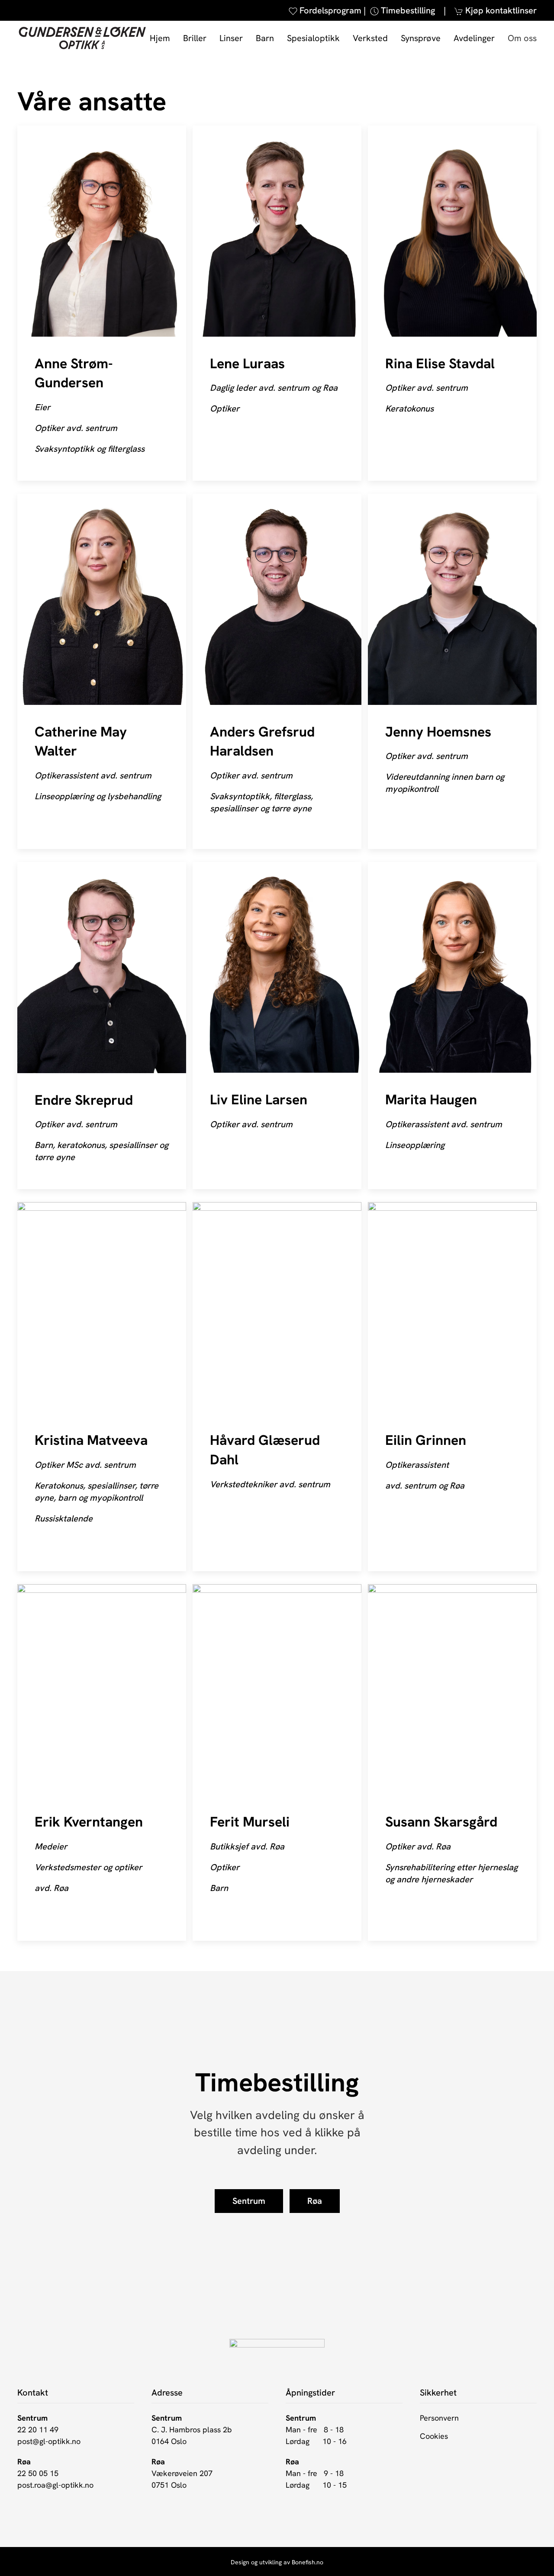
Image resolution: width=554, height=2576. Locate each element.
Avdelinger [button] (474, 38)
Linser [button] (231, 38)
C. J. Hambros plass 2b (192, 2430)
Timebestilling (407, 10)
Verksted (370, 38)
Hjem (160, 38)
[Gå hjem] (82, 38)
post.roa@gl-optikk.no (55, 2485)
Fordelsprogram (330, 10)
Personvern (439, 2418)
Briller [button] (195, 38)
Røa (315, 2201)
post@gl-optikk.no (49, 2441)
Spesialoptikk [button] (313, 38)
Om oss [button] (522, 38)
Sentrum (249, 2201)
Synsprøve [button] (421, 38)
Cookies (434, 2436)
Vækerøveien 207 (182, 2473)
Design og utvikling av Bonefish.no (277, 2562)
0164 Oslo (169, 2441)
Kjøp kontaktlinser (501, 10)
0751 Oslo (169, 2485)
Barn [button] (265, 38)
